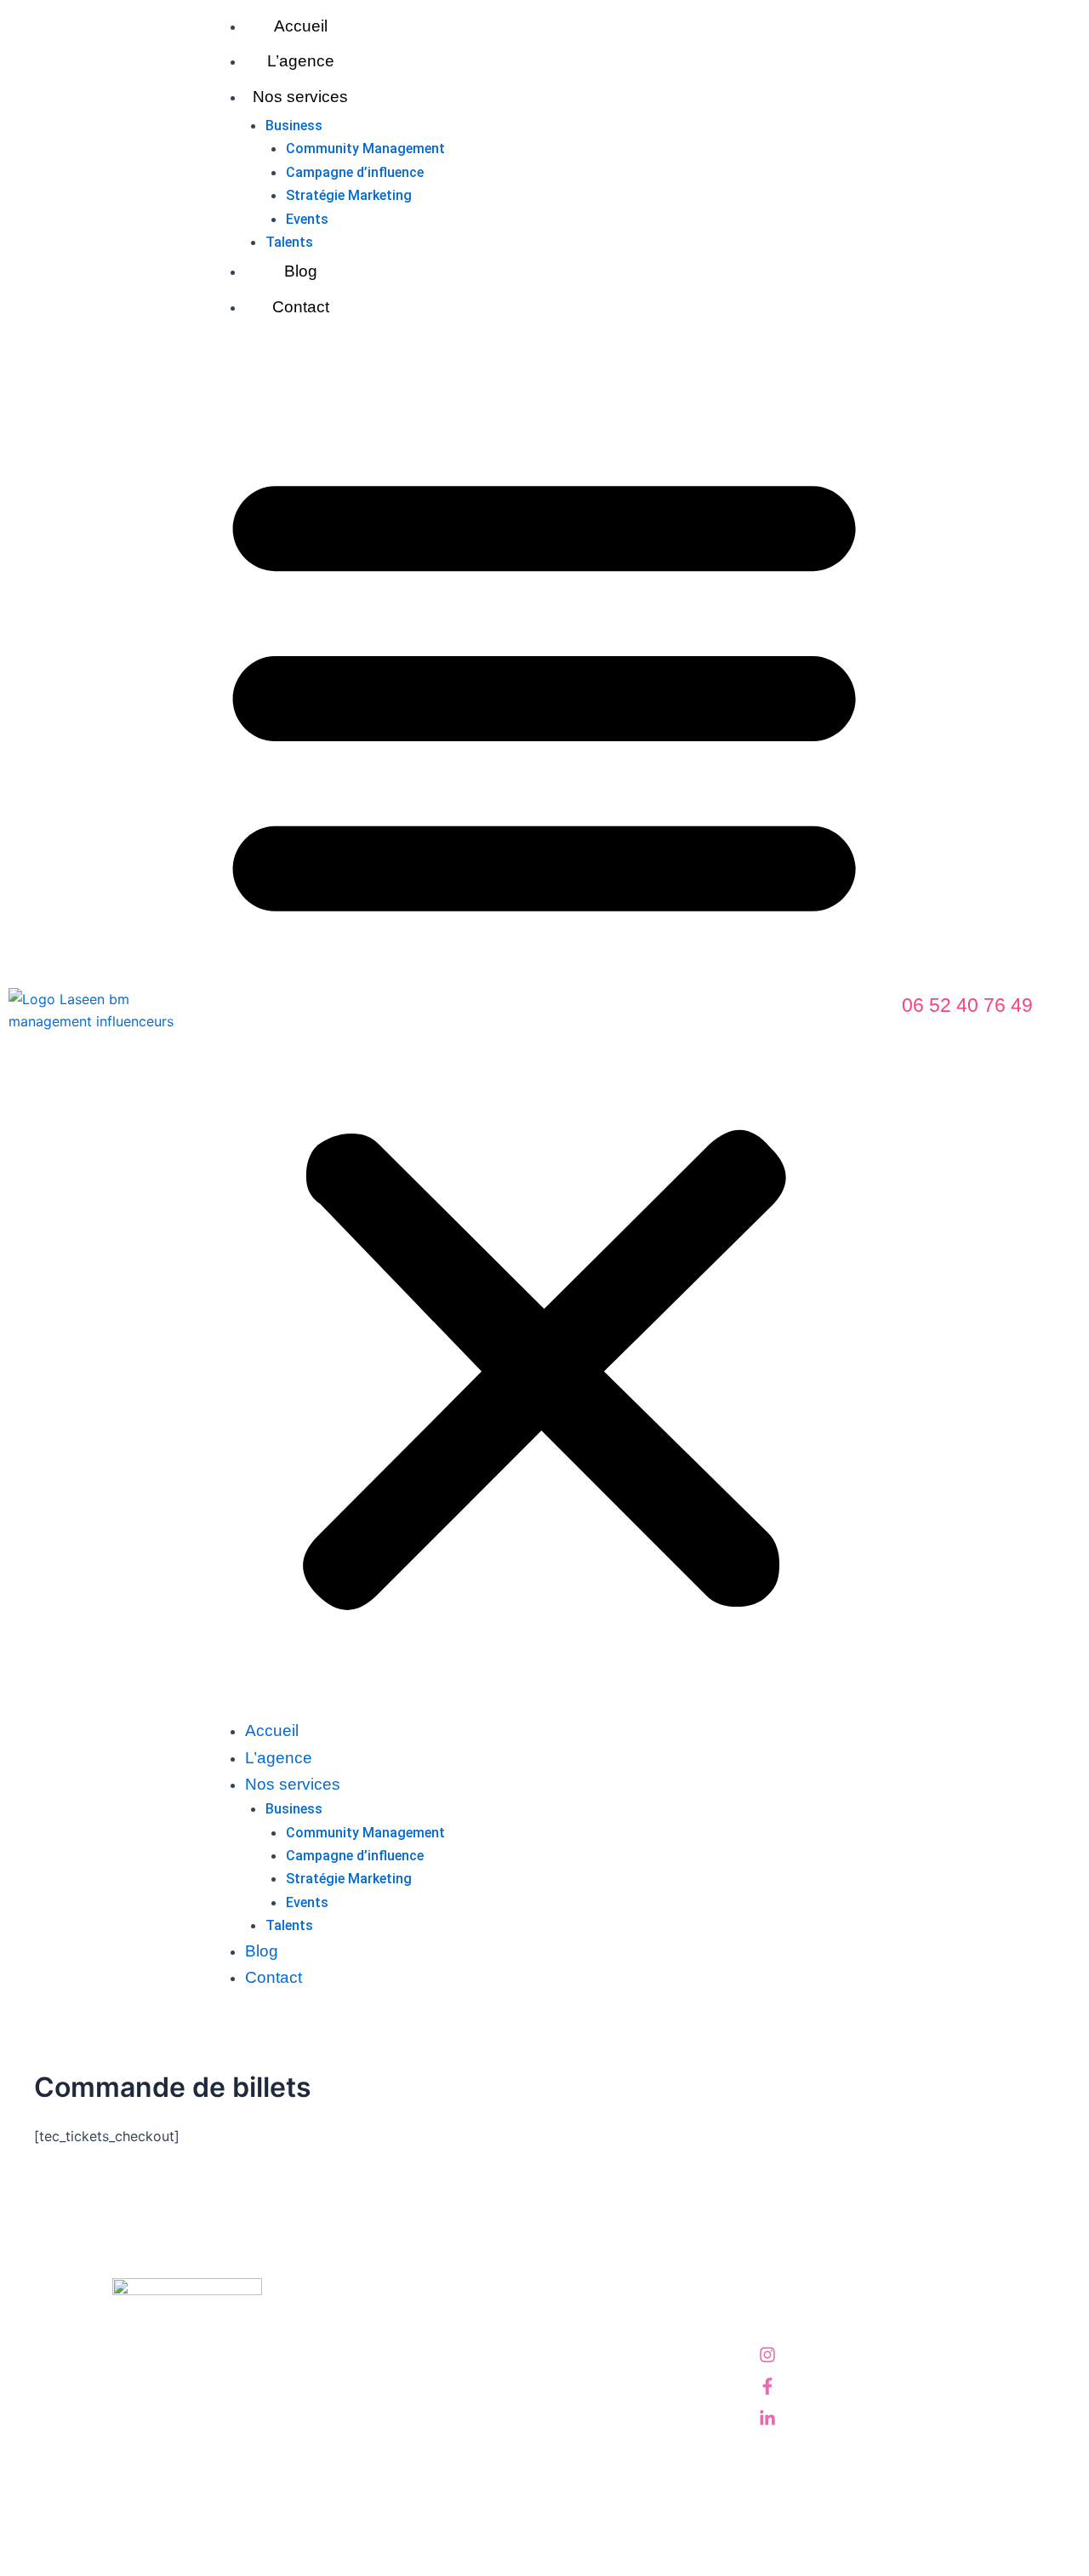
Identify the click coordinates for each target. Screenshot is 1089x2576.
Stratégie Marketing (349, 195)
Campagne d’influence (355, 172)
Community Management (365, 149)
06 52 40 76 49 (967, 1005)
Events (307, 219)
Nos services (300, 97)
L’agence (301, 61)
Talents (289, 242)
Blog (301, 271)
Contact (301, 307)
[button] (544, 1031)
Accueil (301, 26)
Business (294, 126)
